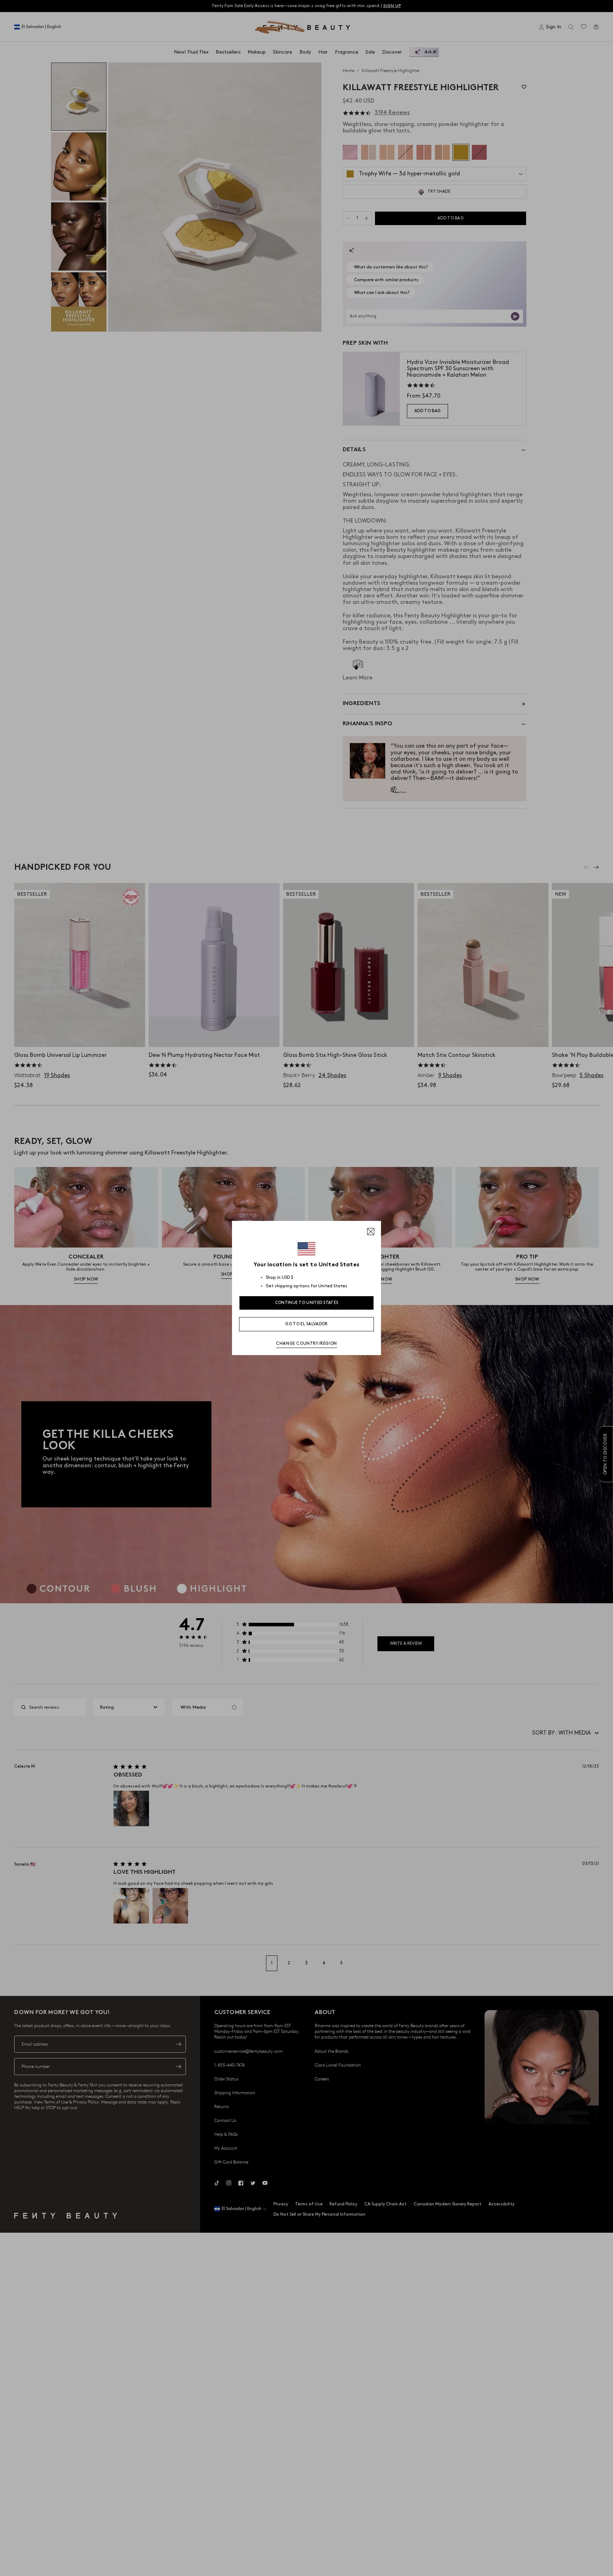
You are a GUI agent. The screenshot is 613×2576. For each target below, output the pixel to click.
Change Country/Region (306, 1344)
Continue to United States (307, 1303)
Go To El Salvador (306, 1324)
